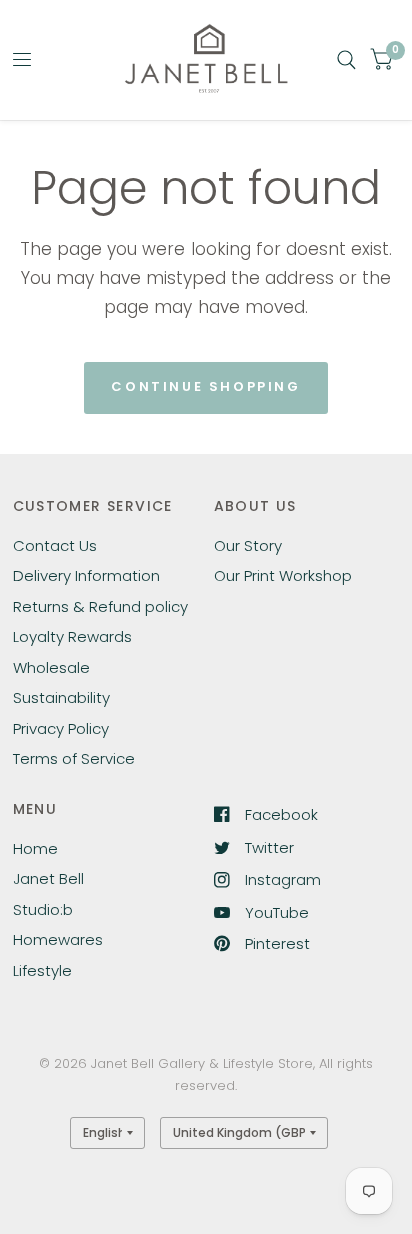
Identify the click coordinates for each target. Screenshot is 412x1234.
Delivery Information (86, 575)
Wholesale (51, 667)
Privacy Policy (61, 728)
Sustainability (61, 697)
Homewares (58, 939)
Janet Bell (48, 878)
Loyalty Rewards (72, 636)
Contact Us (55, 545)
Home (35, 848)
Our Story (248, 545)
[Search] (346, 60)
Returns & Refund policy (100, 606)
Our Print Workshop (283, 575)
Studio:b (43, 909)
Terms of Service (74, 758)
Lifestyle (42, 970)
